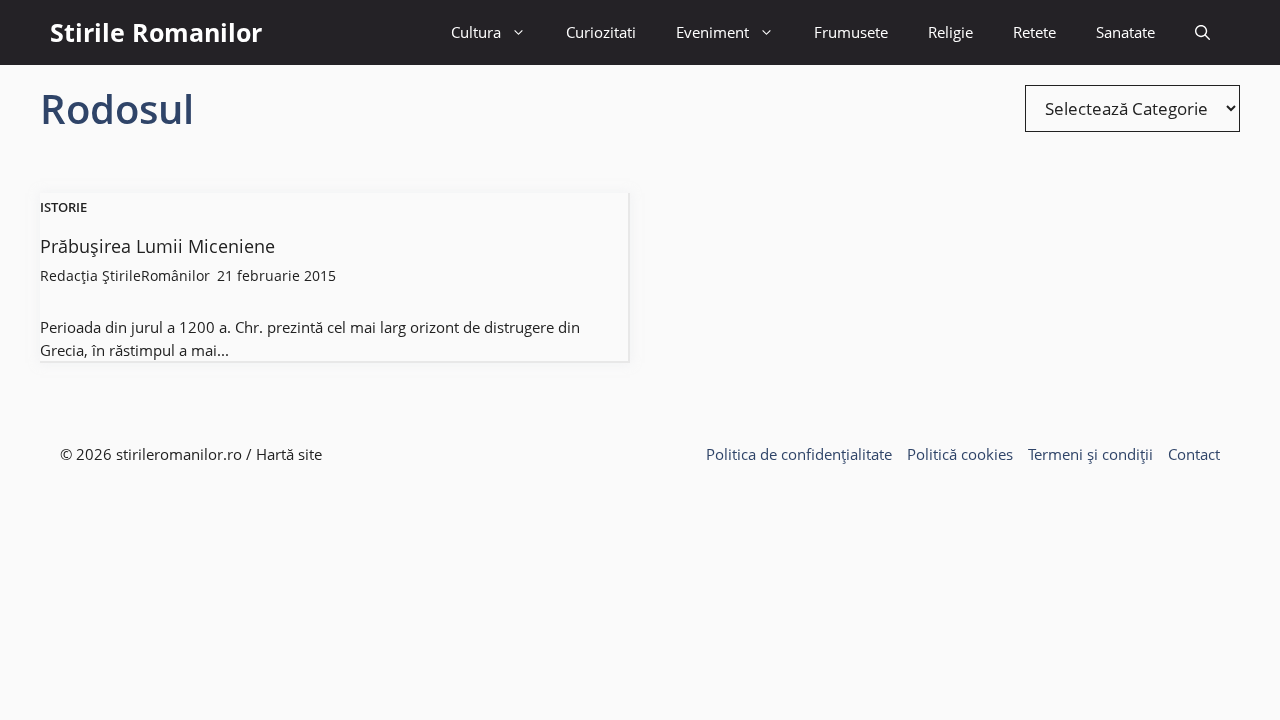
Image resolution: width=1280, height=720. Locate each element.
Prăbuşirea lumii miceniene (157, 246)
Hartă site (289, 454)
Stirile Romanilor (156, 32)
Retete (1034, 32)
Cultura (476, 32)
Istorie (63, 208)
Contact (1194, 454)
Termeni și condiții (1090, 454)
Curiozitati (601, 32)
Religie (950, 32)
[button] (1202, 32)
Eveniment (712, 32)
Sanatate (1125, 32)
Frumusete (851, 32)
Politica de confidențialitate (799, 454)
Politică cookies (960, 454)
